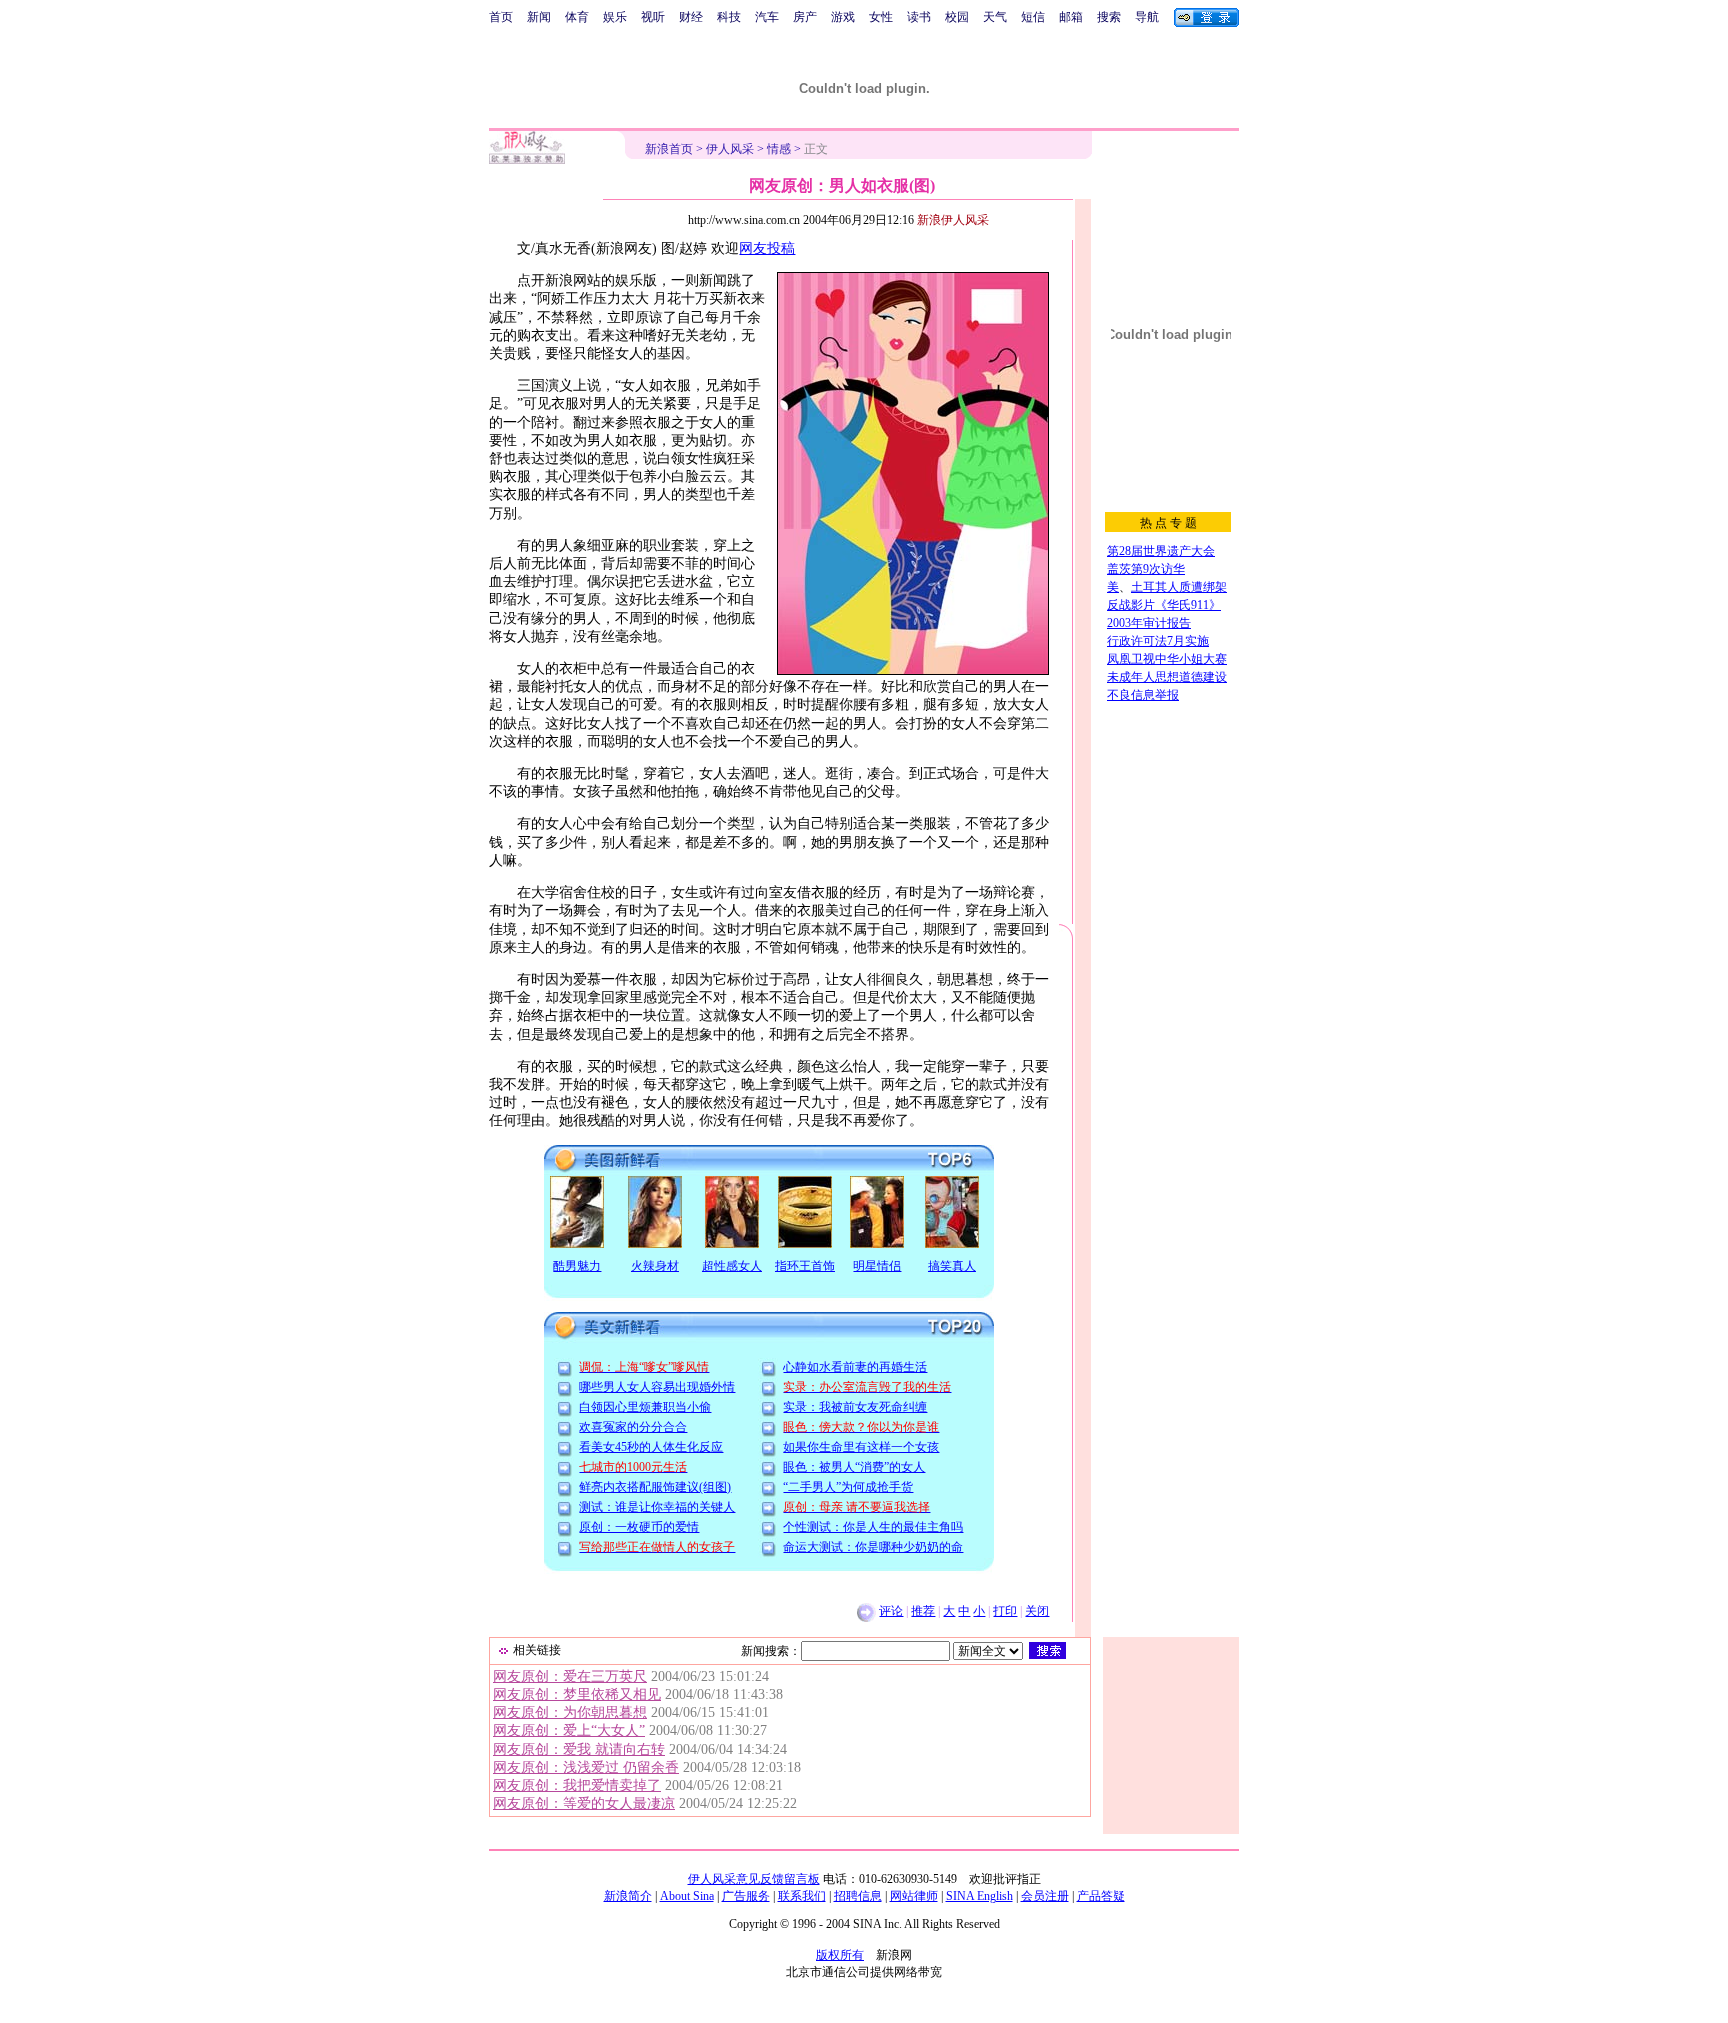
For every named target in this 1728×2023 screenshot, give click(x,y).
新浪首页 (669, 149)
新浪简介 (628, 1896)
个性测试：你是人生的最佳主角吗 (873, 1527)
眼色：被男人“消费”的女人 (854, 1467)
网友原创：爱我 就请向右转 (579, 1749)
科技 (729, 17)
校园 (957, 17)
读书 (919, 17)
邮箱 (1071, 17)
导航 (1147, 17)
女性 (881, 17)
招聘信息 (858, 1896)
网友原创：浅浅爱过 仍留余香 (586, 1767)
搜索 (1109, 17)
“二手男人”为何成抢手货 (848, 1487)
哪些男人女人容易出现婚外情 (657, 1387)
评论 (891, 1611)
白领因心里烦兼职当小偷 (645, 1407)
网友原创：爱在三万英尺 (570, 1676)
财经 (691, 17)
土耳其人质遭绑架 (1179, 587)
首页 (501, 17)
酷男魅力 (577, 1266)
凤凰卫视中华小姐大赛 (1167, 659)
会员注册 (1045, 1896)
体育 (577, 17)
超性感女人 (732, 1266)
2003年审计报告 (1149, 623)
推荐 (923, 1611)
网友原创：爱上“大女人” (569, 1730)
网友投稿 (767, 248)
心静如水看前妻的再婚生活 (855, 1367)
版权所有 (840, 1955)
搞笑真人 (952, 1266)
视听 (653, 17)
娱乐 (615, 17)
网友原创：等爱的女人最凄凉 (584, 1803)
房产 (805, 17)
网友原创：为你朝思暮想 (570, 1712)
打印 (1005, 1611)
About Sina (687, 1896)
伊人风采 (730, 149)
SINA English (979, 1896)
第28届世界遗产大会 (1161, 551)
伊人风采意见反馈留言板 (754, 1879)
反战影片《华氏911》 (1164, 605)
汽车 (767, 17)
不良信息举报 (1143, 695)
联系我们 (802, 1896)
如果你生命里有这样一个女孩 (861, 1447)
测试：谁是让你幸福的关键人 (657, 1507)
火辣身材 (655, 1266)
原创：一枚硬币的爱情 (639, 1527)
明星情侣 (877, 1266)
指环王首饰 (805, 1266)
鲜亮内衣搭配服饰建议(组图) (655, 1487)
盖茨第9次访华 (1146, 569)
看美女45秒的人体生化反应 (651, 1447)
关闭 (1037, 1611)
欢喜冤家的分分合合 (633, 1427)
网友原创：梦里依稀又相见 (577, 1694)
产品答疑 (1101, 1896)
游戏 (843, 17)
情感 (779, 149)
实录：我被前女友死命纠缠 (855, 1407)
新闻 (539, 17)
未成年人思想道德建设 (1167, 677)
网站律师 (914, 1896)
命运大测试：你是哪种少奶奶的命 (873, 1547)
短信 (1033, 17)
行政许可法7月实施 (1158, 641)
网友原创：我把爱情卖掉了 (577, 1785)
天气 (995, 17)
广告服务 (746, 1896)
